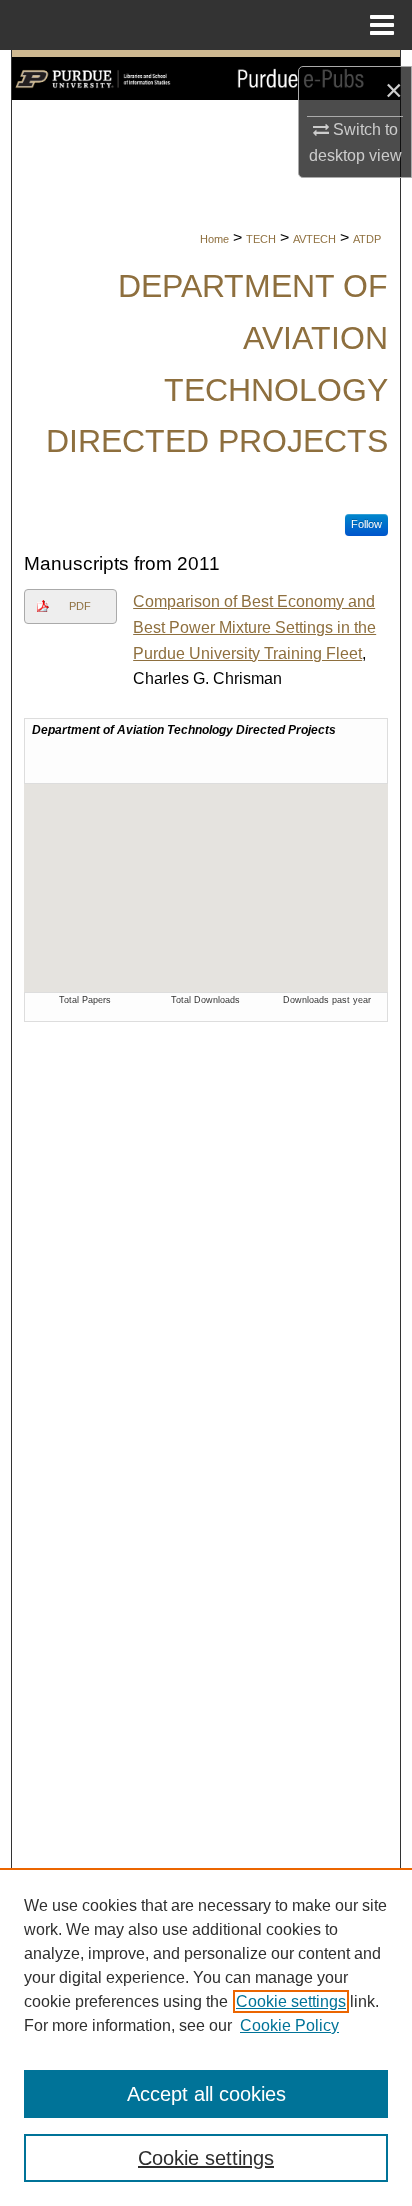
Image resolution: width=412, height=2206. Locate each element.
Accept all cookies (206, 2094)
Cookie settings (291, 2001)
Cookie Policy (289, 2025)
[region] (206, 2037)
